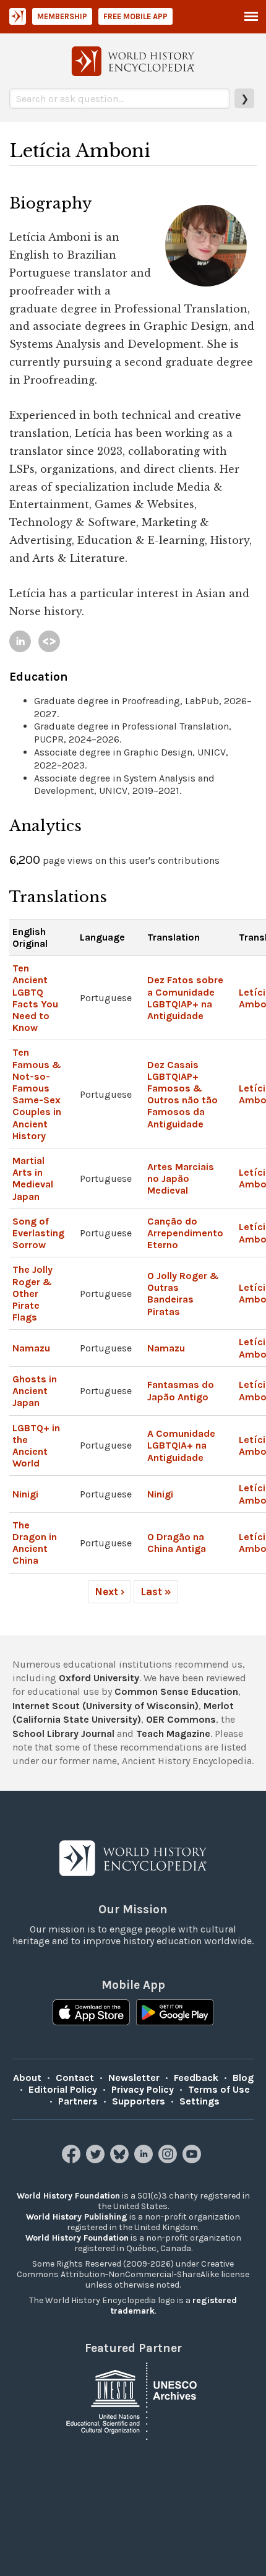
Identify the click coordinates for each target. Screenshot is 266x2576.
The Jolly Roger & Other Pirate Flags (32, 1293)
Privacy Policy (143, 2089)
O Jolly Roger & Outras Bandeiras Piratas (183, 1294)
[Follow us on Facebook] (73, 2160)
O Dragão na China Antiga (177, 1543)
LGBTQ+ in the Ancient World (36, 1446)
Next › (109, 1592)
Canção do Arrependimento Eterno (185, 1233)
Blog (243, 2078)
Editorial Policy (63, 2089)
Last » (156, 1592)
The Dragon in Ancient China (35, 1543)
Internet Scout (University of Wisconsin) (105, 1706)
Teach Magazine (173, 1734)
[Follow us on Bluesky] (121, 2160)
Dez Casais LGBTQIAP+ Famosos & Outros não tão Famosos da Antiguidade (182, 1094)
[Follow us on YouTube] (193, 2160)
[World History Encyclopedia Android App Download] (175, 2014)
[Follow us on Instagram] (169, 2160)
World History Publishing (77, 2217)
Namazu (31, 1348)
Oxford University (99, 1678)
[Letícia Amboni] (20, 641)
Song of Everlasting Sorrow (38, 1233)
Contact (75, 2078)
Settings (199, 2101)
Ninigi (25, 1494)
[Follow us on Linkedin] (145, 2160)
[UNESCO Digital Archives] (133, 2400)
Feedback (196, 2078)
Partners (78, 2101)
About (27, 2078)
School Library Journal (63, 1734)
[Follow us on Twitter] (97, 2160)
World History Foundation (68, 2196)
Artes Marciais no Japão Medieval (181, 1178)
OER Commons (181, 1719)
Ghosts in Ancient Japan (35, 1391)
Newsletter (134, 2078)
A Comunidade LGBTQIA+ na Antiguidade (181, 1445)
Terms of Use (219, 2089)
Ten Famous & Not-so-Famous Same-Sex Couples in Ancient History (37, 1094)
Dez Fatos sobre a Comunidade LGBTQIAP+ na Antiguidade (185, 998)
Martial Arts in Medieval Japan (33, 1178)
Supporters (139, 2101)
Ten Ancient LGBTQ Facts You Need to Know (35, 998)
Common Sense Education (176, 1691)
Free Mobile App (135, 16)
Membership (62, 16)
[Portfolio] (49, 641)
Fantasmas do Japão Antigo (181, 1390)
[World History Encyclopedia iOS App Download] (91, 2014)
